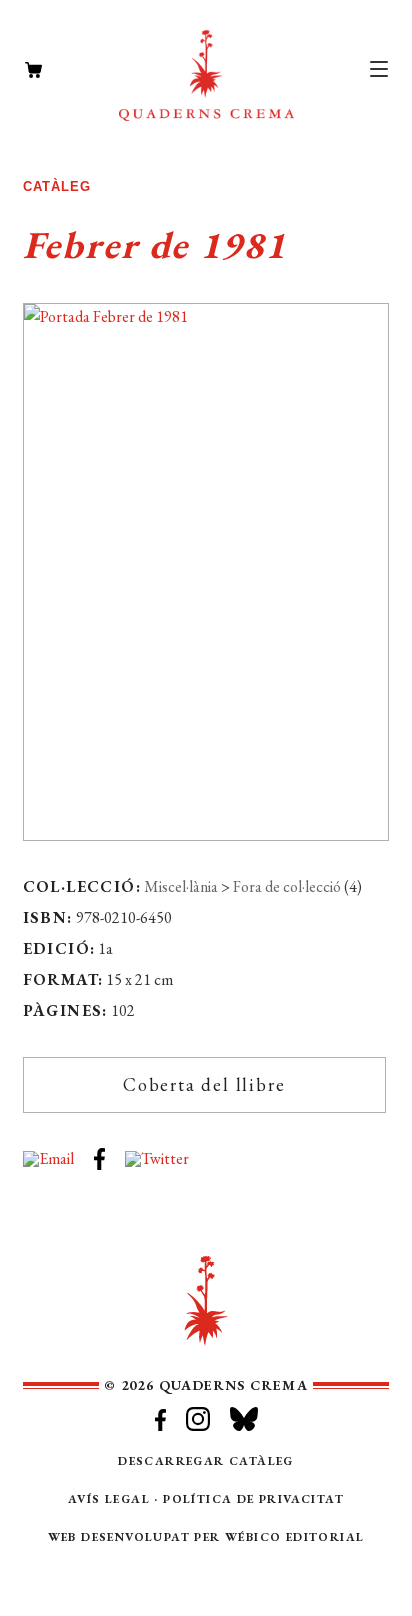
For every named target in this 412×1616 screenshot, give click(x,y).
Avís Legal (109, 1499)
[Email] (58, 1150)
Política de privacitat (253, 1499)
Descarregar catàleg (206, 1461)
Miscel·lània (181, 886)
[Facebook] (110, 1150)
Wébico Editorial (294, 1537)
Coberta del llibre (204, 1084)
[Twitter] (167, 1150)
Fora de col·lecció (287, 886)
